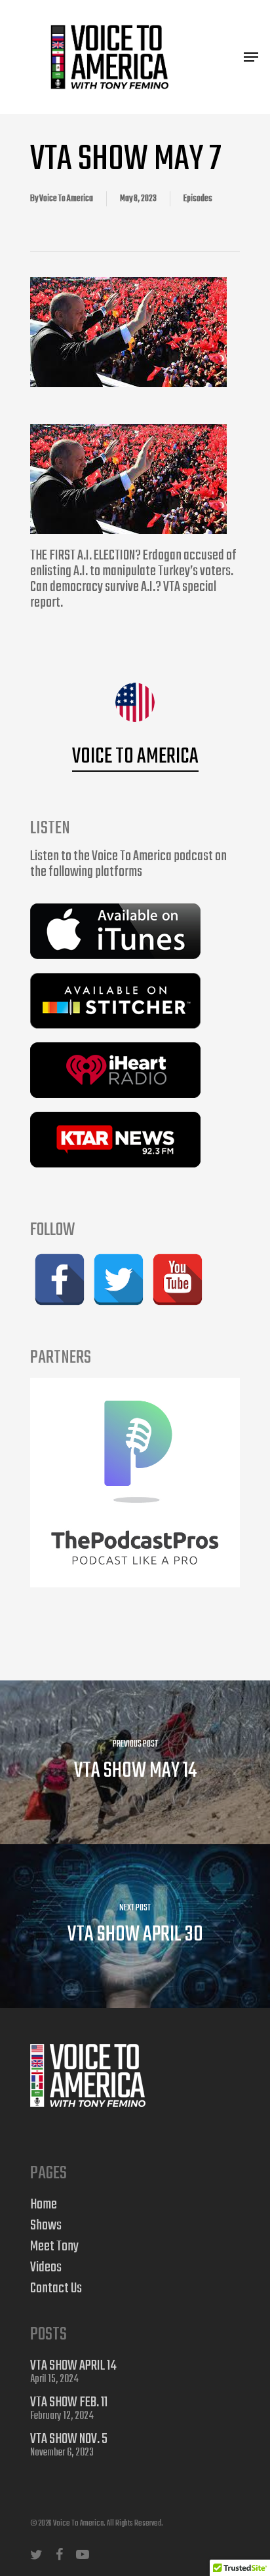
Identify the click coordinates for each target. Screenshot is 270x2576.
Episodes (198, 199)
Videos (46, 2267)
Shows (46, 2226)
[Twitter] (119, 1279)
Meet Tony (54, 2246)
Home (44, 2205)
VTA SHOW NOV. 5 (69, 2439)
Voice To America (66, 199)
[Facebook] (60, 1279)
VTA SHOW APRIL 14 (73, 2366)
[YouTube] (178, 1279)
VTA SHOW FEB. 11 (69, 2402)
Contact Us (56, 2288)
